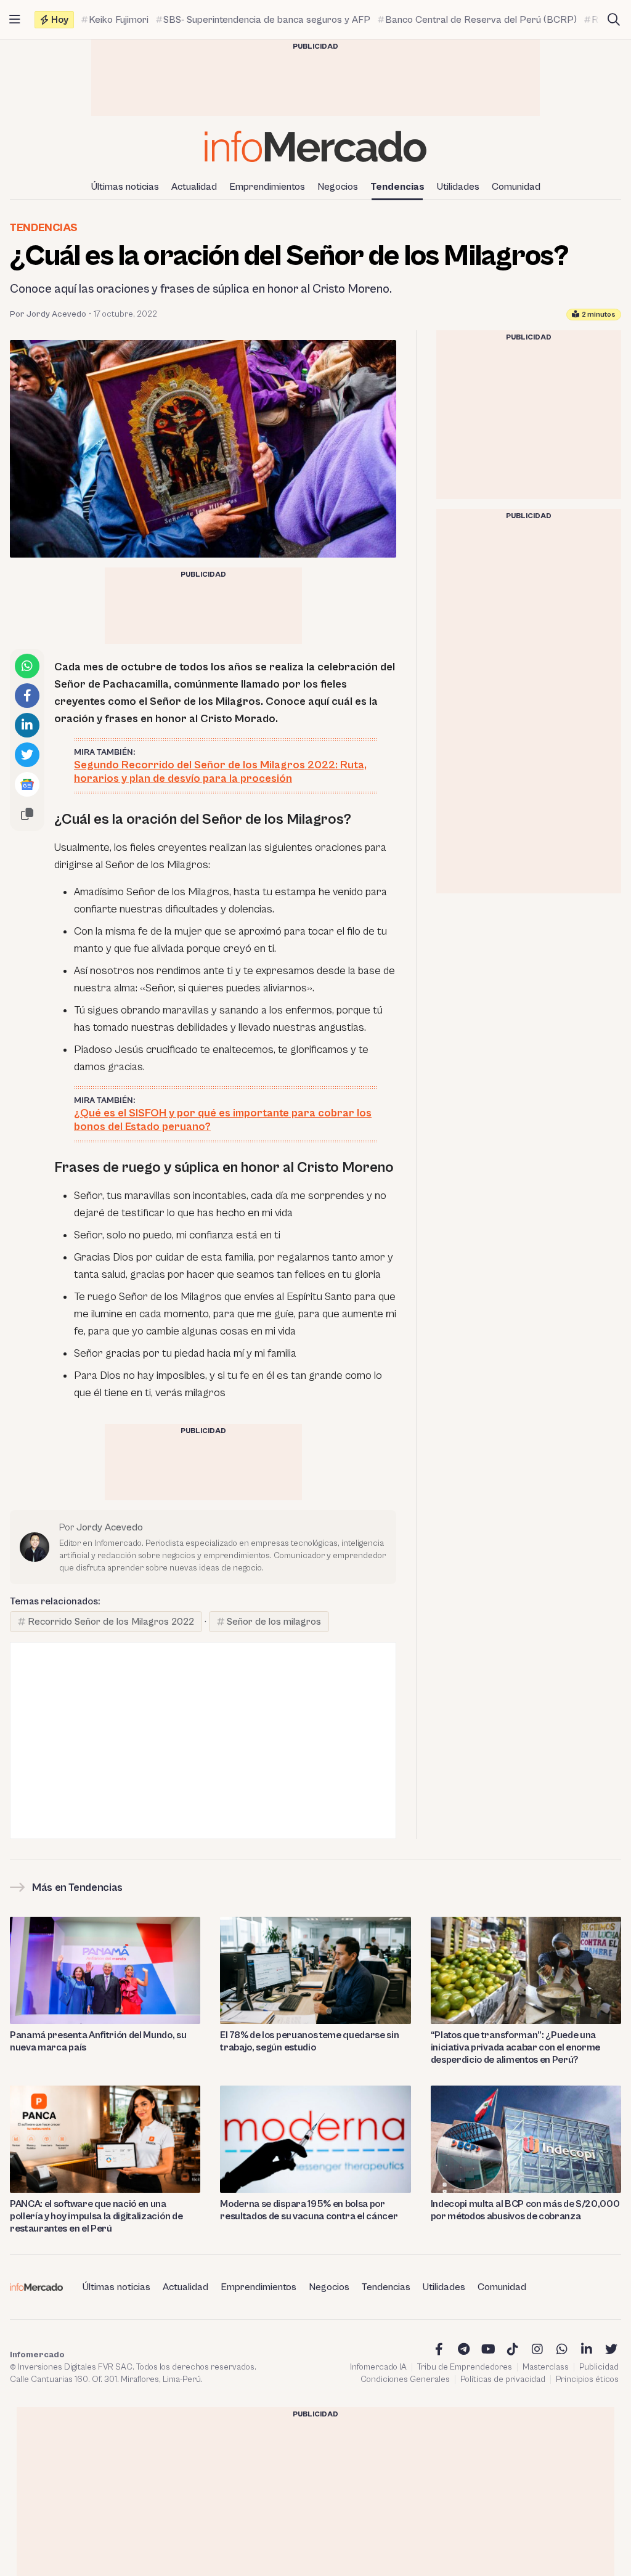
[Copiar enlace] (27, 814)
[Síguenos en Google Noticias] (27, 784)
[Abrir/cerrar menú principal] (15, 20)
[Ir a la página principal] (315, 146)
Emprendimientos (267, 187)
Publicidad (599, 2367)
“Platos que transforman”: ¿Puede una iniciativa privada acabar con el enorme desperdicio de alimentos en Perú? (516, 2047)
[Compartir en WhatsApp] (27, 666)
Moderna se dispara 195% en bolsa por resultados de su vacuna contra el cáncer (309, 2210)
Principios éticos (587, 2379)
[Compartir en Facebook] (27, 696)
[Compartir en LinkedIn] (27, 725)
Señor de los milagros (274, 1622)
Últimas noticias (125, 187)
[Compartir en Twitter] (27, 755)
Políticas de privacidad (503, 2379)
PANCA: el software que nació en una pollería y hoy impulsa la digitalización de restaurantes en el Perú (96, 2216)
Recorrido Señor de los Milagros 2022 (111, 1622)
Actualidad (194, 187)
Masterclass (546, 2367)
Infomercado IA (378, 2367)
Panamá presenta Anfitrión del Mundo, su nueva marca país (98, 2041)
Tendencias (397, 187)
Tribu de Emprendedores (465, 2367)
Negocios (338, 187)
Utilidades (458, 187)
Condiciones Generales (405, 2379)
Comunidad (516, 187)
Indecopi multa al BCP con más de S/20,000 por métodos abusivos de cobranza (525, 2210)
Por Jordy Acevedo (48, 314)
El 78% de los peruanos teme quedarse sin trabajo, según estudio (309, 2041)
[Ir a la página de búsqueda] (614, 20)
